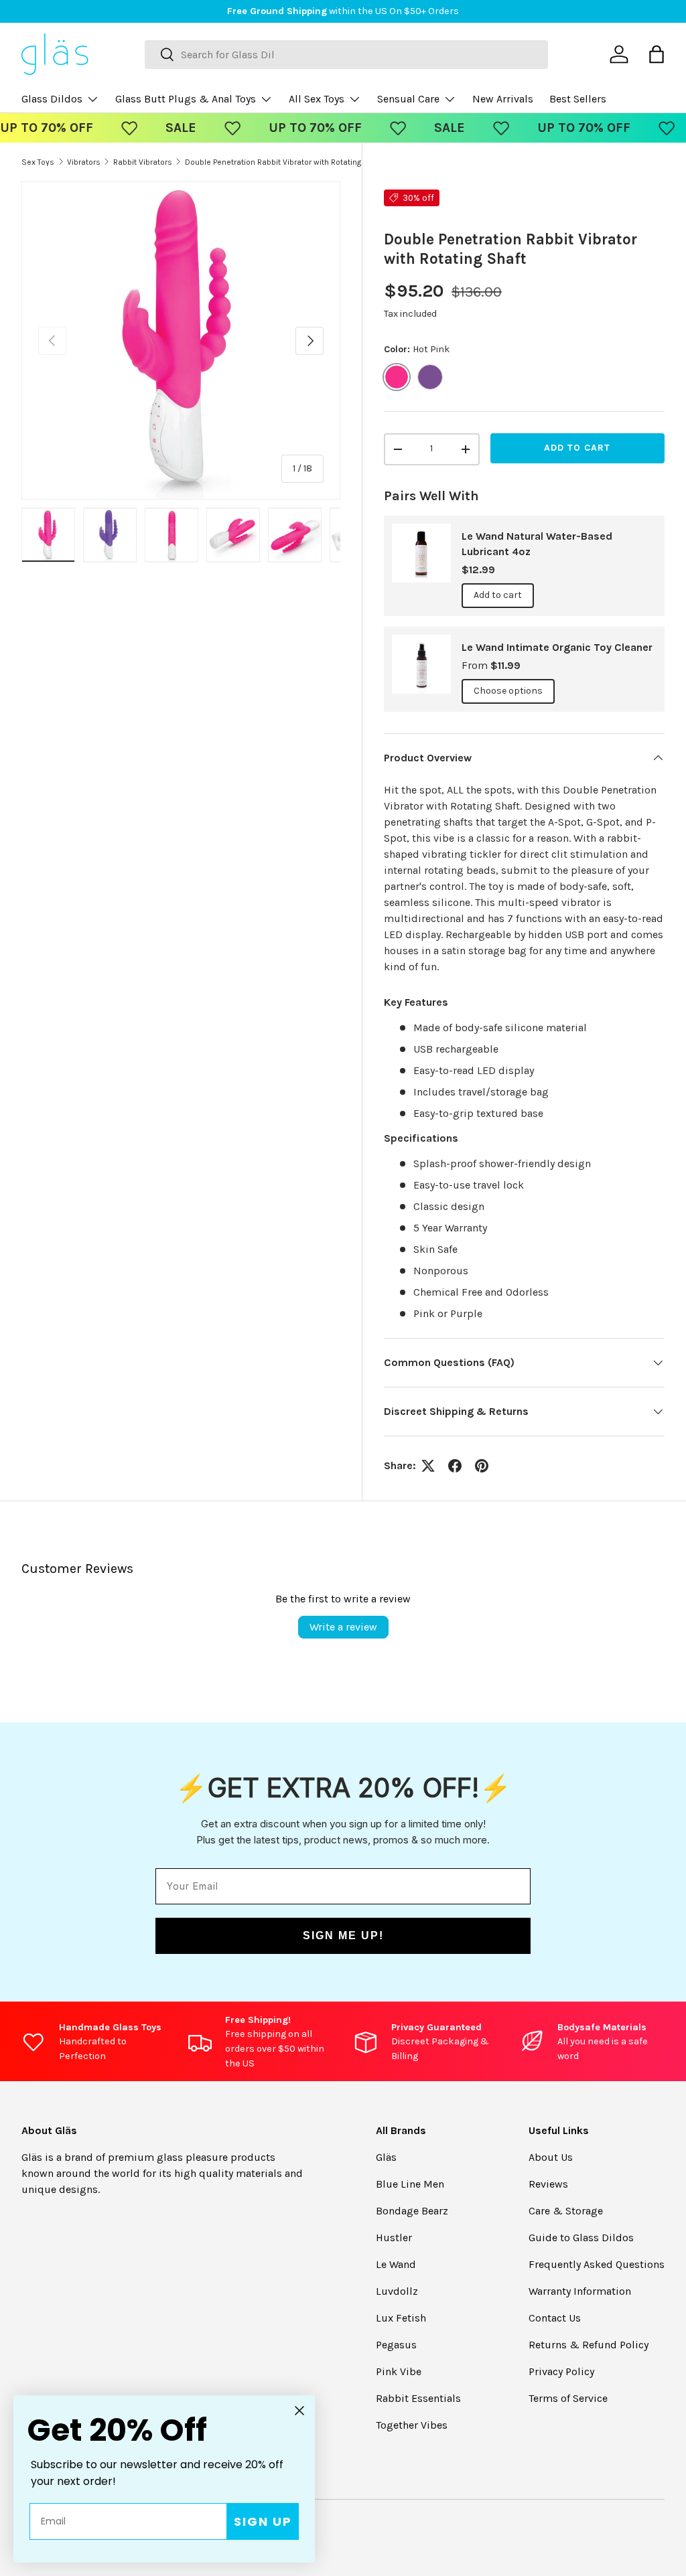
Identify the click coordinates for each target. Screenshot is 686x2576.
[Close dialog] (594, 1175)
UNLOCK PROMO (477, 1371)
